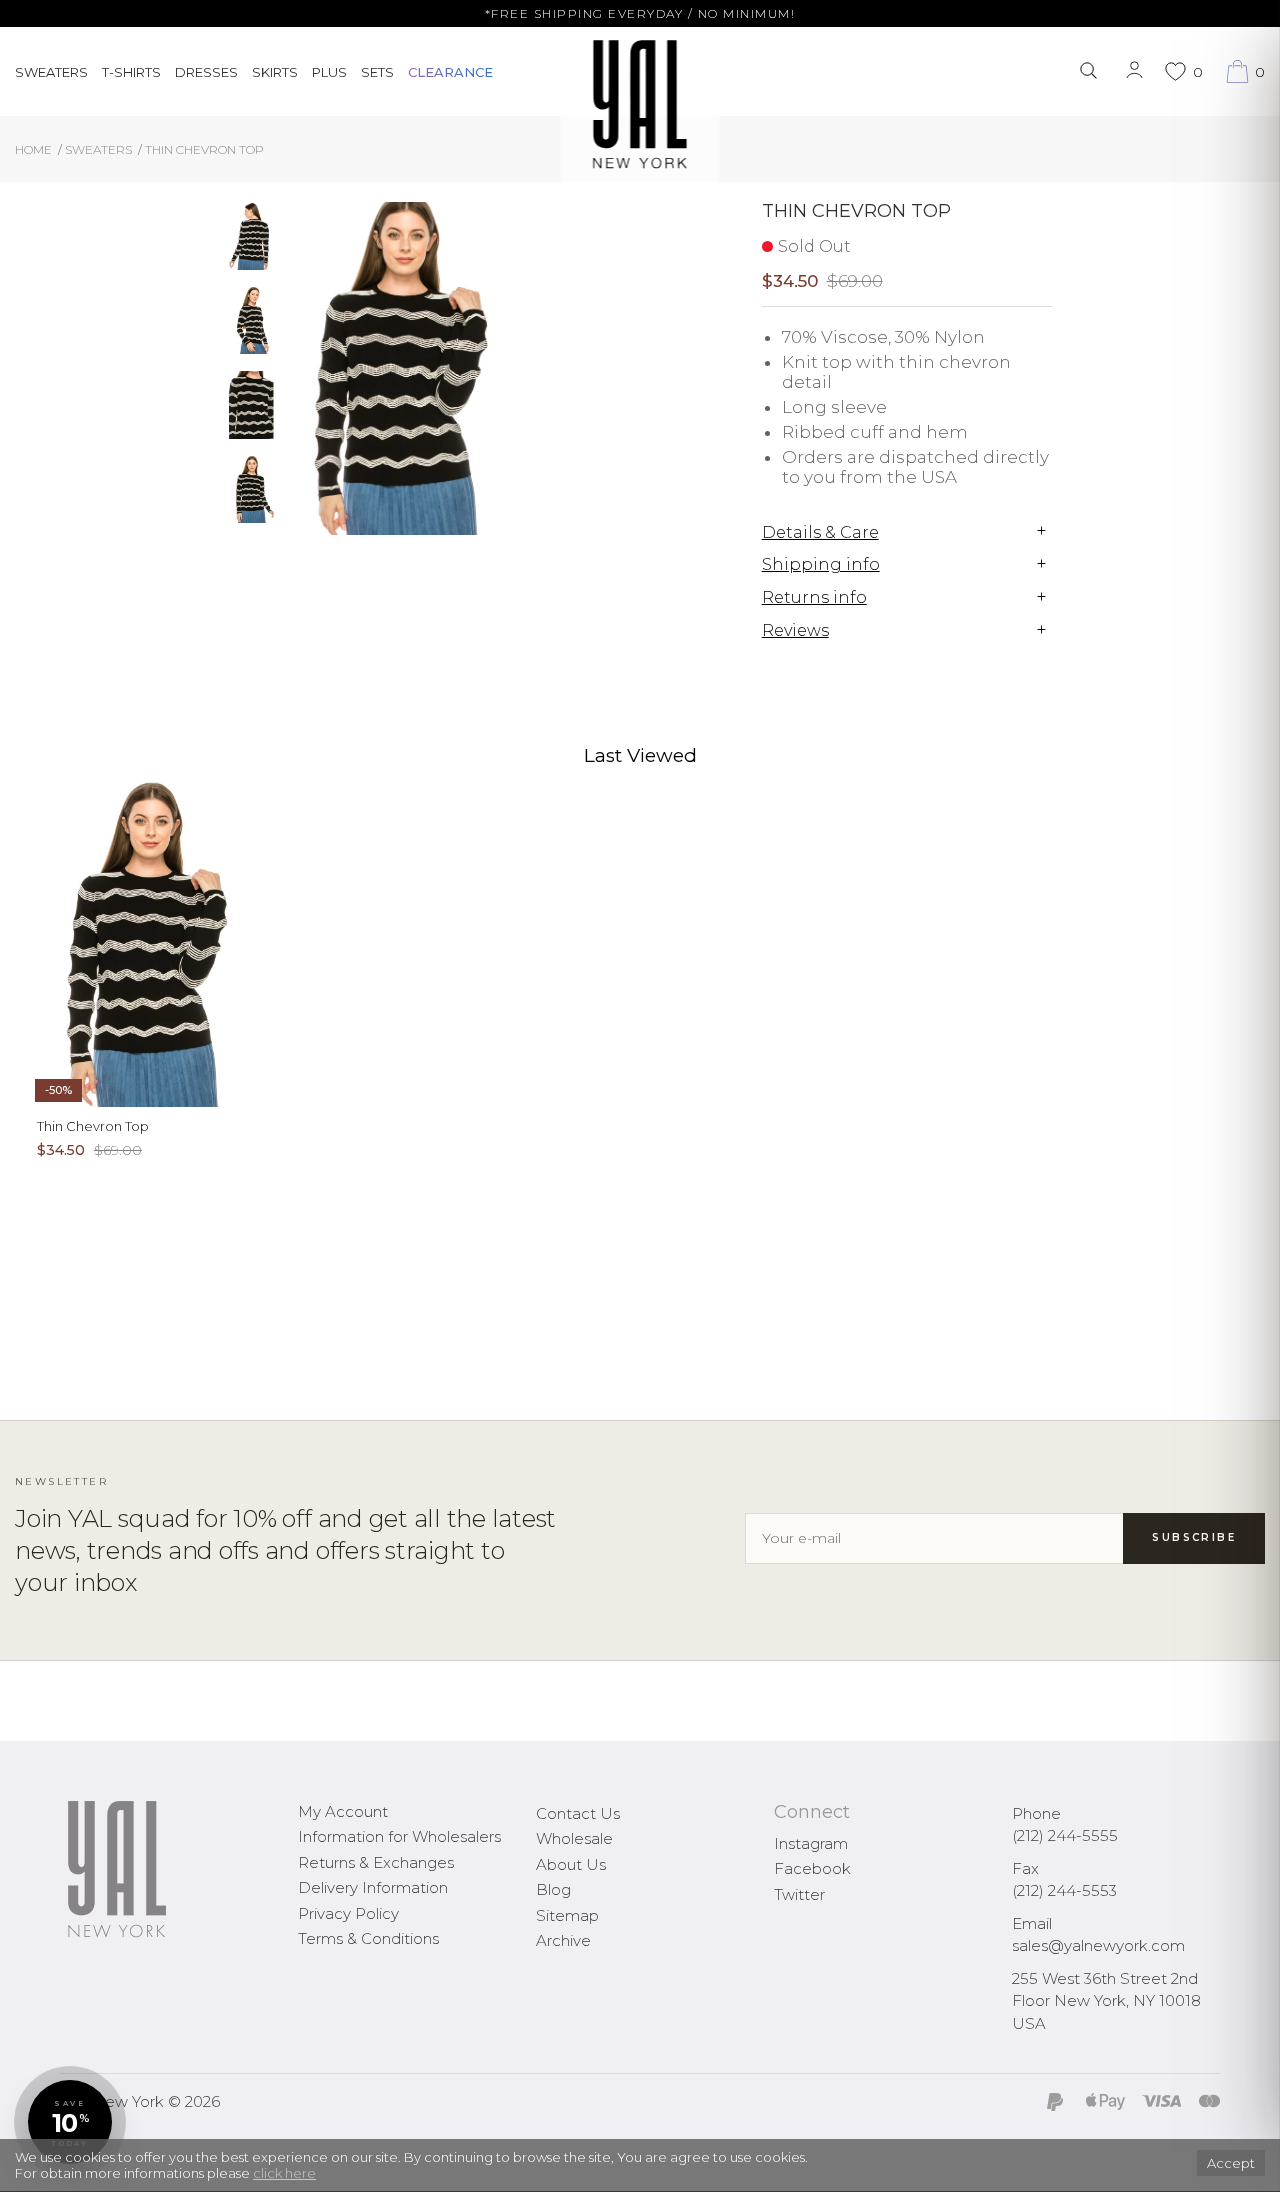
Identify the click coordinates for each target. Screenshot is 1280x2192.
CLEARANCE (450, 72)
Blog (553, 1889)
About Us (571, 1864)
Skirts (275, 72)
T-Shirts (131, 72)
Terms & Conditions (368, 1938)
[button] (70, 2122)
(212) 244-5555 (1065, 1835)
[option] (251, 244)
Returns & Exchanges (376, 1862)
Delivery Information (373, 1887)
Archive (563, 1940)
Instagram (811, 1843)
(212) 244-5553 (1064, 1890)
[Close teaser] (36, 2166)
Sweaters (51, 72)
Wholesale (574, 1838)
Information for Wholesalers (399, 1836)
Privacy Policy (348, 1913)
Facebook (812, 1868)
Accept (1231, 2163)
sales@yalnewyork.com (1098, 1945)
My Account (343, 1811)
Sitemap (567, 1915)
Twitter (799, 1894)
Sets (377, 72)
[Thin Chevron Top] (251, 236)
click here (284, 2173)
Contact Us (578, 1813)
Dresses (206, 72)
